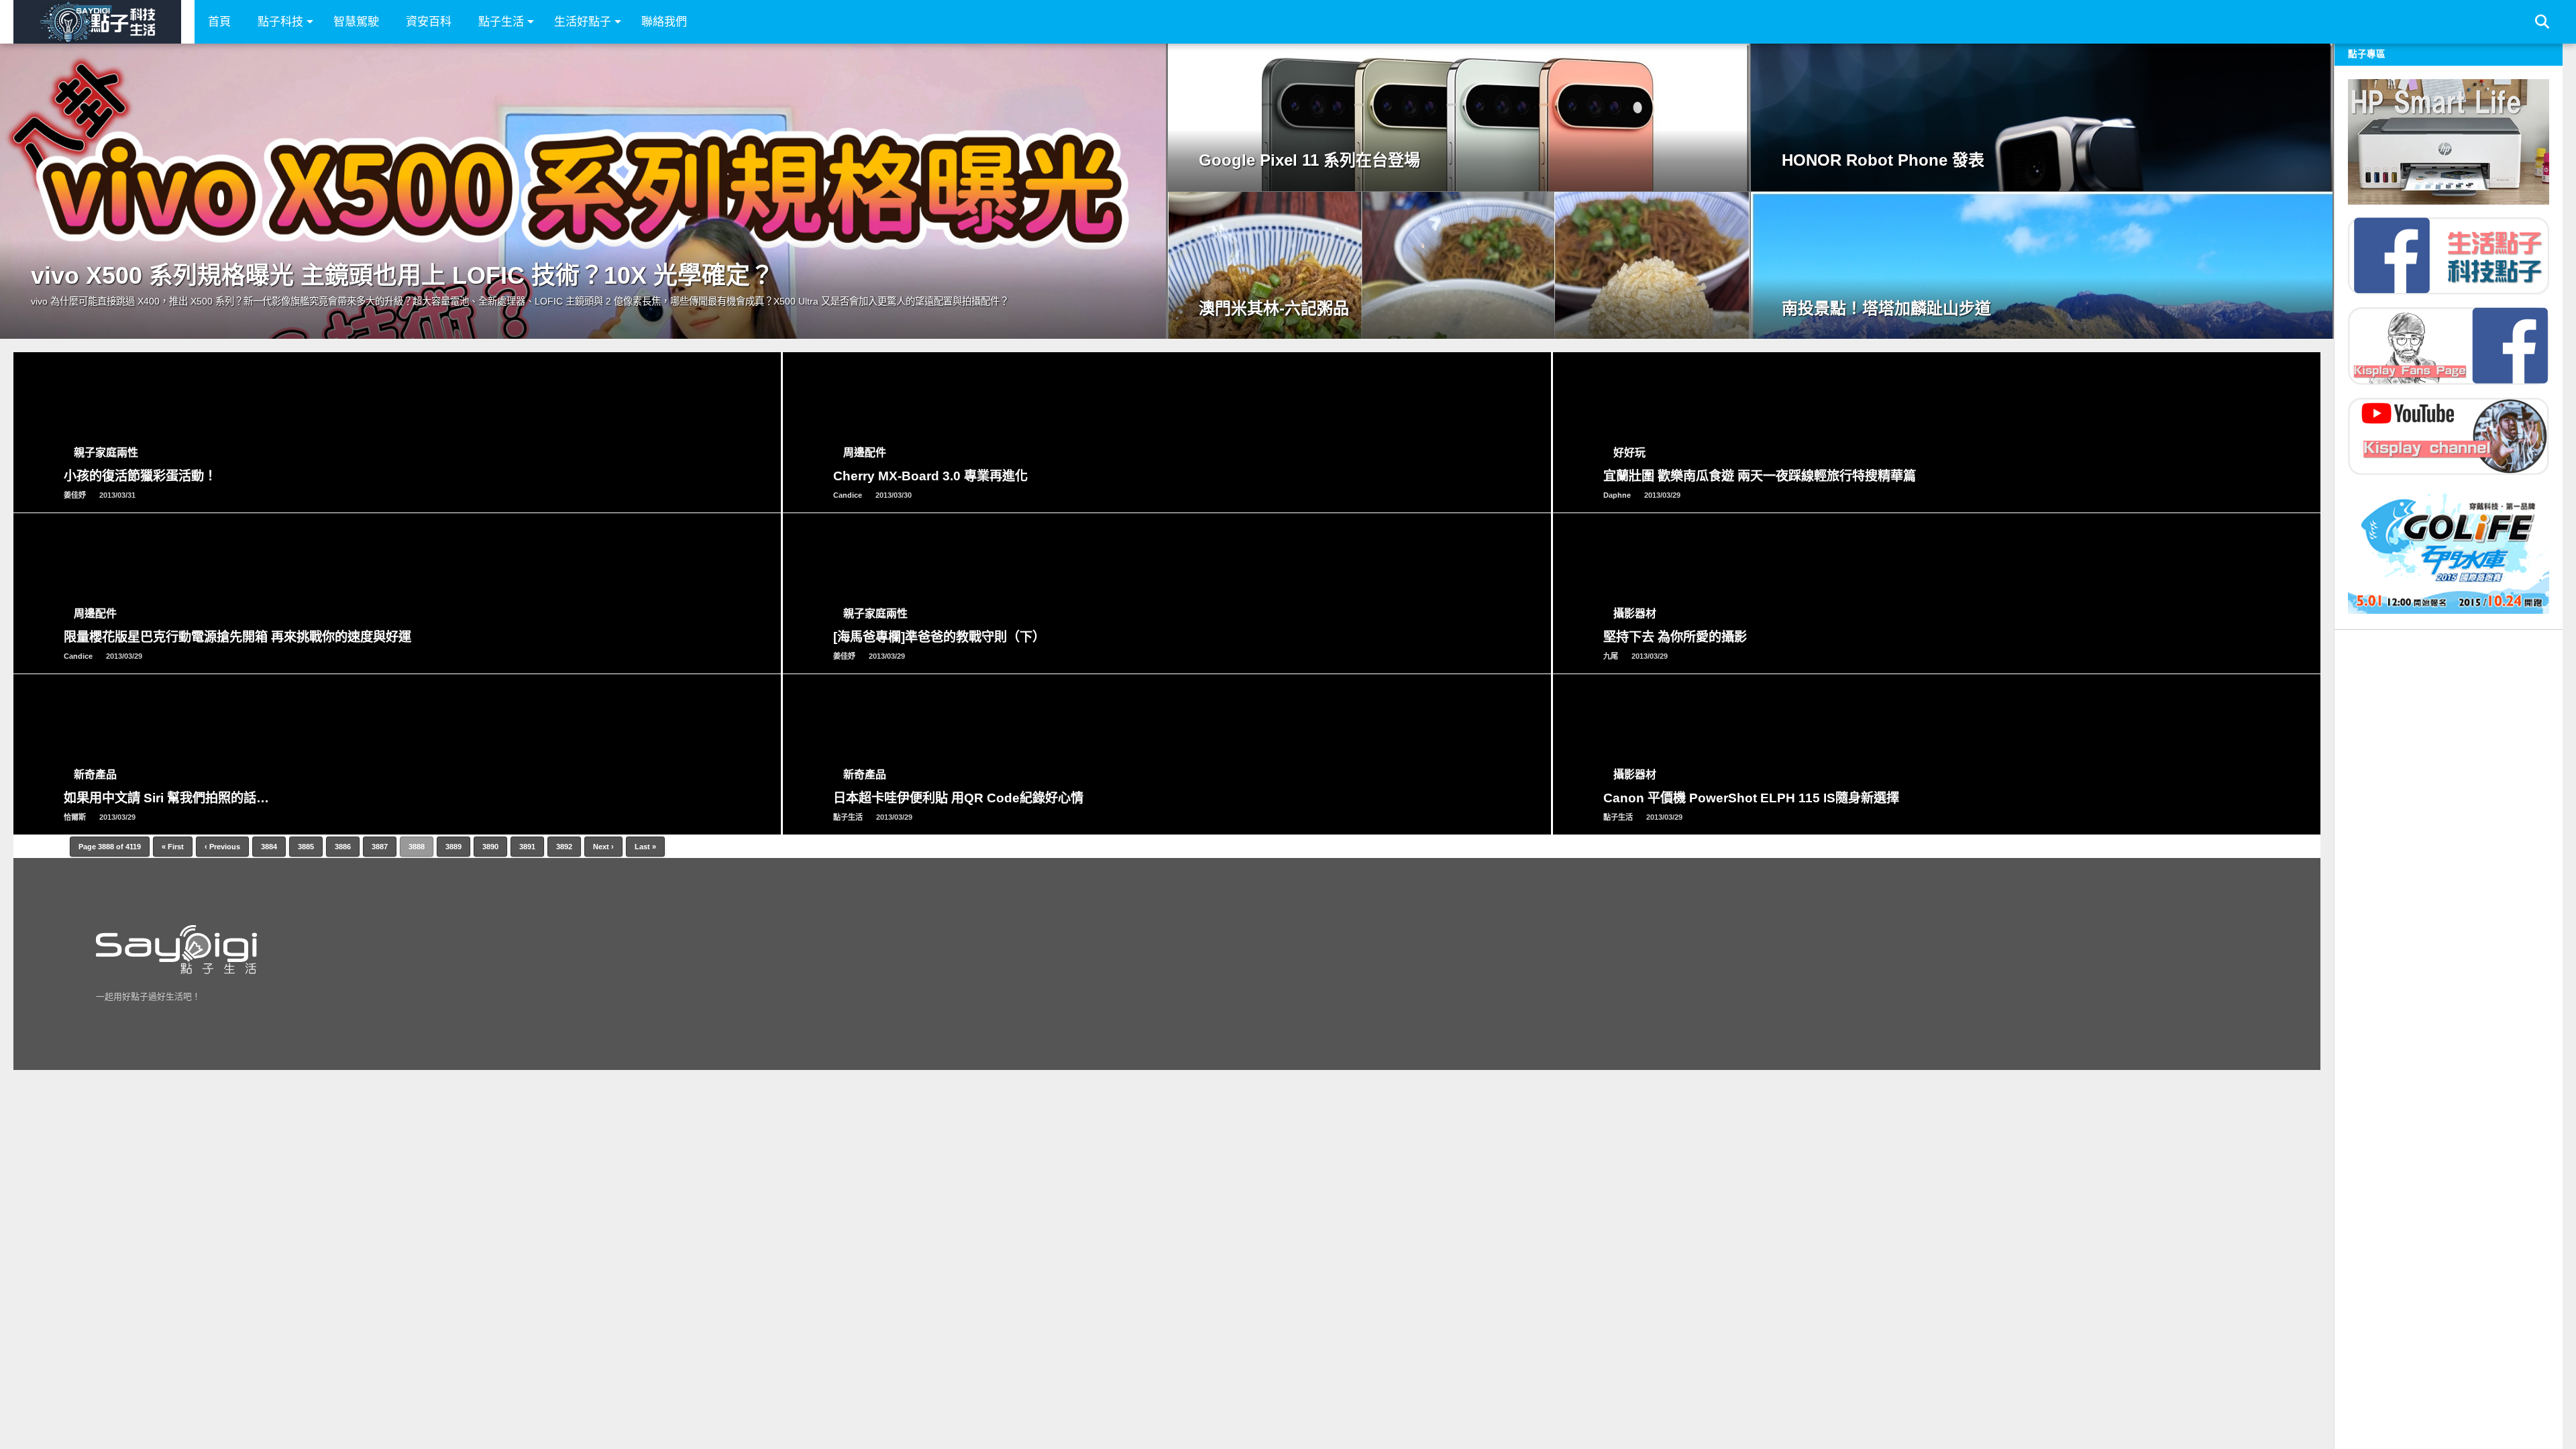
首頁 (219, 22)
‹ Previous (222, 847)
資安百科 (429, 22)
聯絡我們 (664, 22)
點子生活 (501, 22)
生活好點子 (583, 22)
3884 (269, 847)
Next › (603, 847)
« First (173, 847)
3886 (343, 847)
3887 (380, 847)
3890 (490, 847)
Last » (645, 847)
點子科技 (280, 22)
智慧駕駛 (356, 22)
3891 (527, 847)
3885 (306, 847)
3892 (564, 847)
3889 (453, 847)
